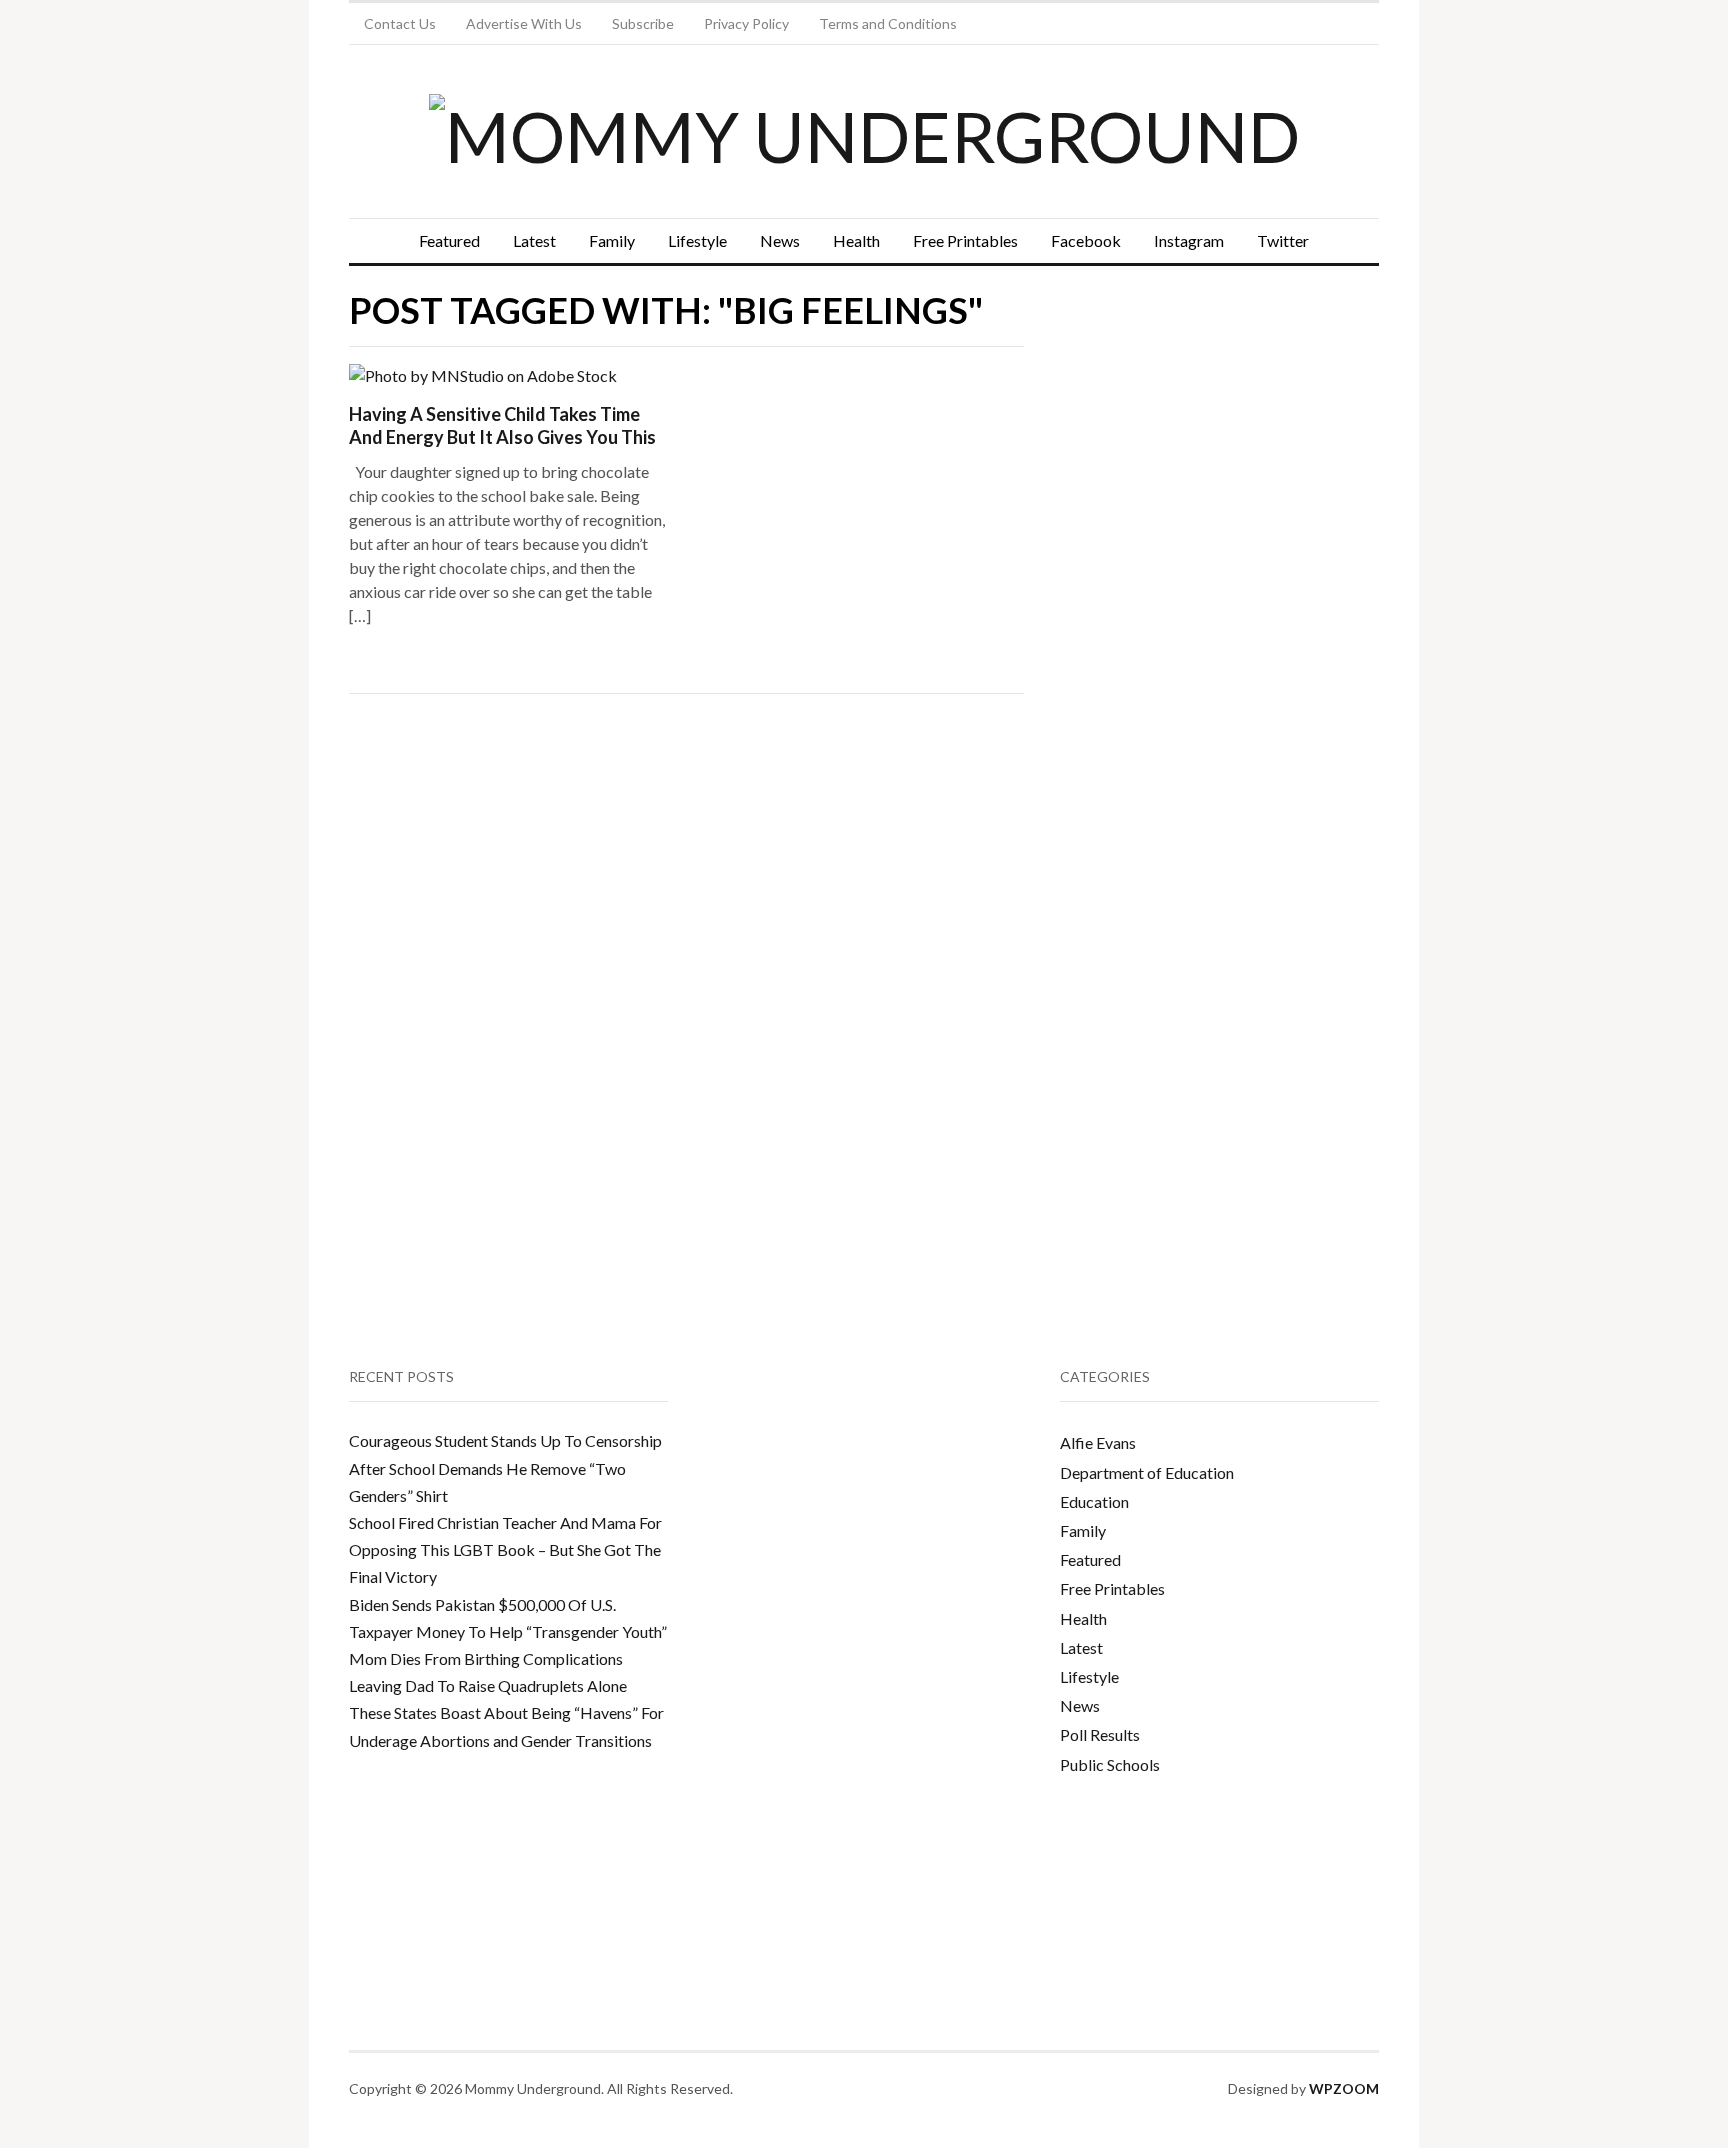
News (780, 240)
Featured (449, 240)
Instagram (1189, 240)
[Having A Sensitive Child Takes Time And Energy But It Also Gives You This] (483, 373)
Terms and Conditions (888, 23)
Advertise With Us (524, 23)
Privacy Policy (746, 23)
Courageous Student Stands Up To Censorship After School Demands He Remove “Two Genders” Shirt (505, 1467)
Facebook (1086, 240)
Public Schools (1110, 1764)
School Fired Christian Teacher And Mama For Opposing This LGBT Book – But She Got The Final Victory (505, 1549)
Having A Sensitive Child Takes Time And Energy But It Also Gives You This (502, 425)
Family (612, 240)
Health (856, 240)
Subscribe (643, 23)
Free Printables (965, 240)
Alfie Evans (1098, 1442)
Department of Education (1147, 1472)
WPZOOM (1344, 2088)
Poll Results (1100, 1734)
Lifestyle (697, 240)
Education (1094, 1501)
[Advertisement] (1210, 486)
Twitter (1283, 240)
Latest (534, 240)
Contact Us (400, 23)
